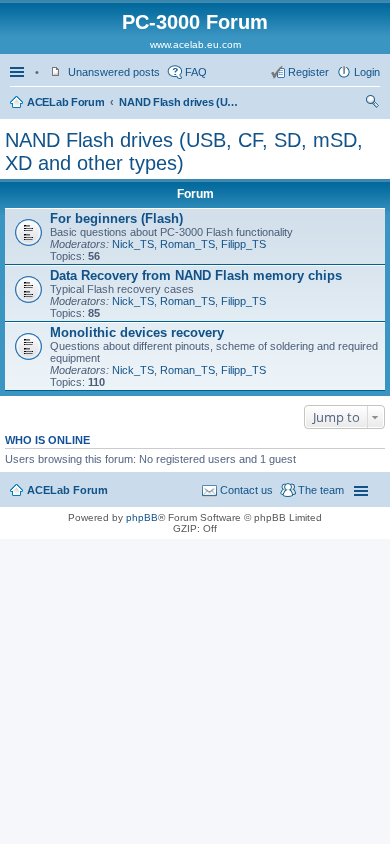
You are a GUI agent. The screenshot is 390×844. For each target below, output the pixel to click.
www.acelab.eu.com (195, 44)
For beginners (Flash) (116, 218)
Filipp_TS (243, 244)
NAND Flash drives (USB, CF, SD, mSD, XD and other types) (179, 102)
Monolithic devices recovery (137, 332)
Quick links (19, 72)
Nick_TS (133, 244)
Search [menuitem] (372, 104)
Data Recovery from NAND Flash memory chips (196, 275)
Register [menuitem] (308, 72)
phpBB (142, 517)
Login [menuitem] (367, 72)
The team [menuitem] (321, 490)
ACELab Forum (65, 102)
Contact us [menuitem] (246, 490)
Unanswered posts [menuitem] (114, 72)
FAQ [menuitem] (196, 72)
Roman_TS (187, 244)
